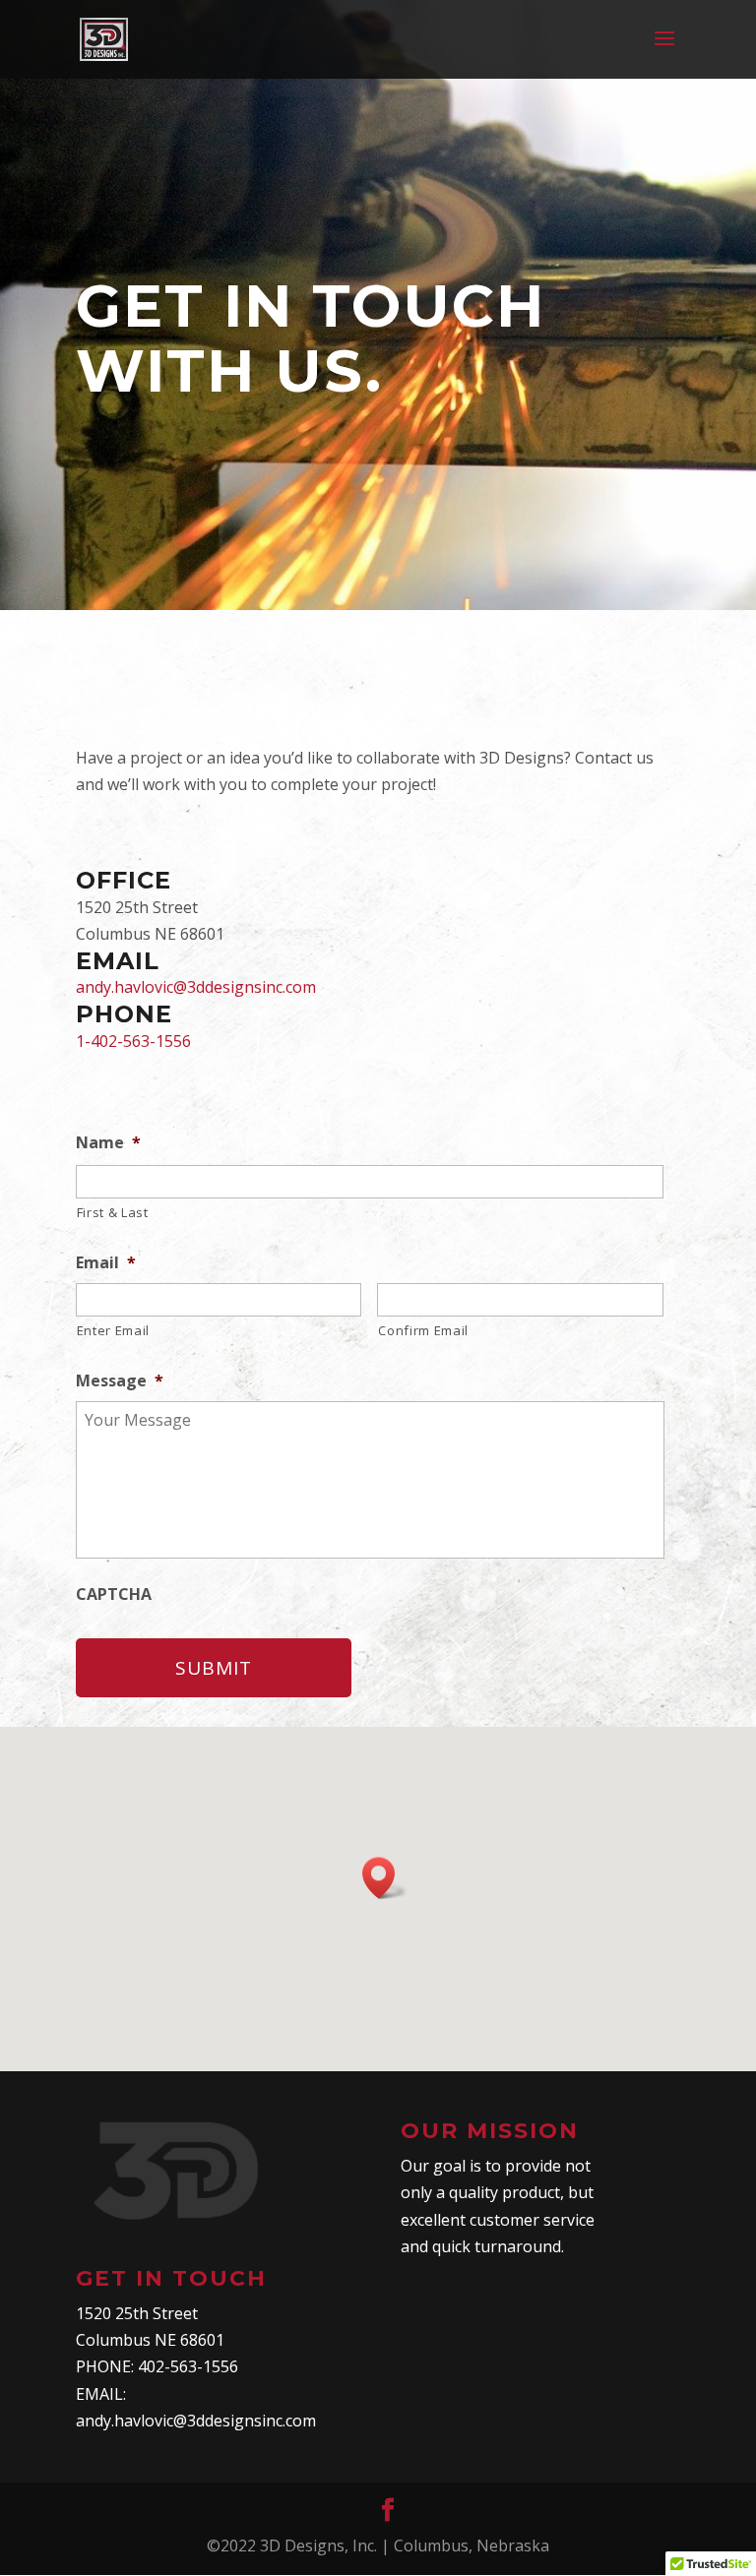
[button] (385, 1878)
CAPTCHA (114, 1595)
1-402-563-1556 (133, 1041)
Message (120, 1381)
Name (108, 1143)
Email (106, 1263)
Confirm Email (423, 1330)
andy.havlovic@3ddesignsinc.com (196, 987)
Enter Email (113, 1330)
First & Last (113, 1212)
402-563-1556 (188, 2366)
